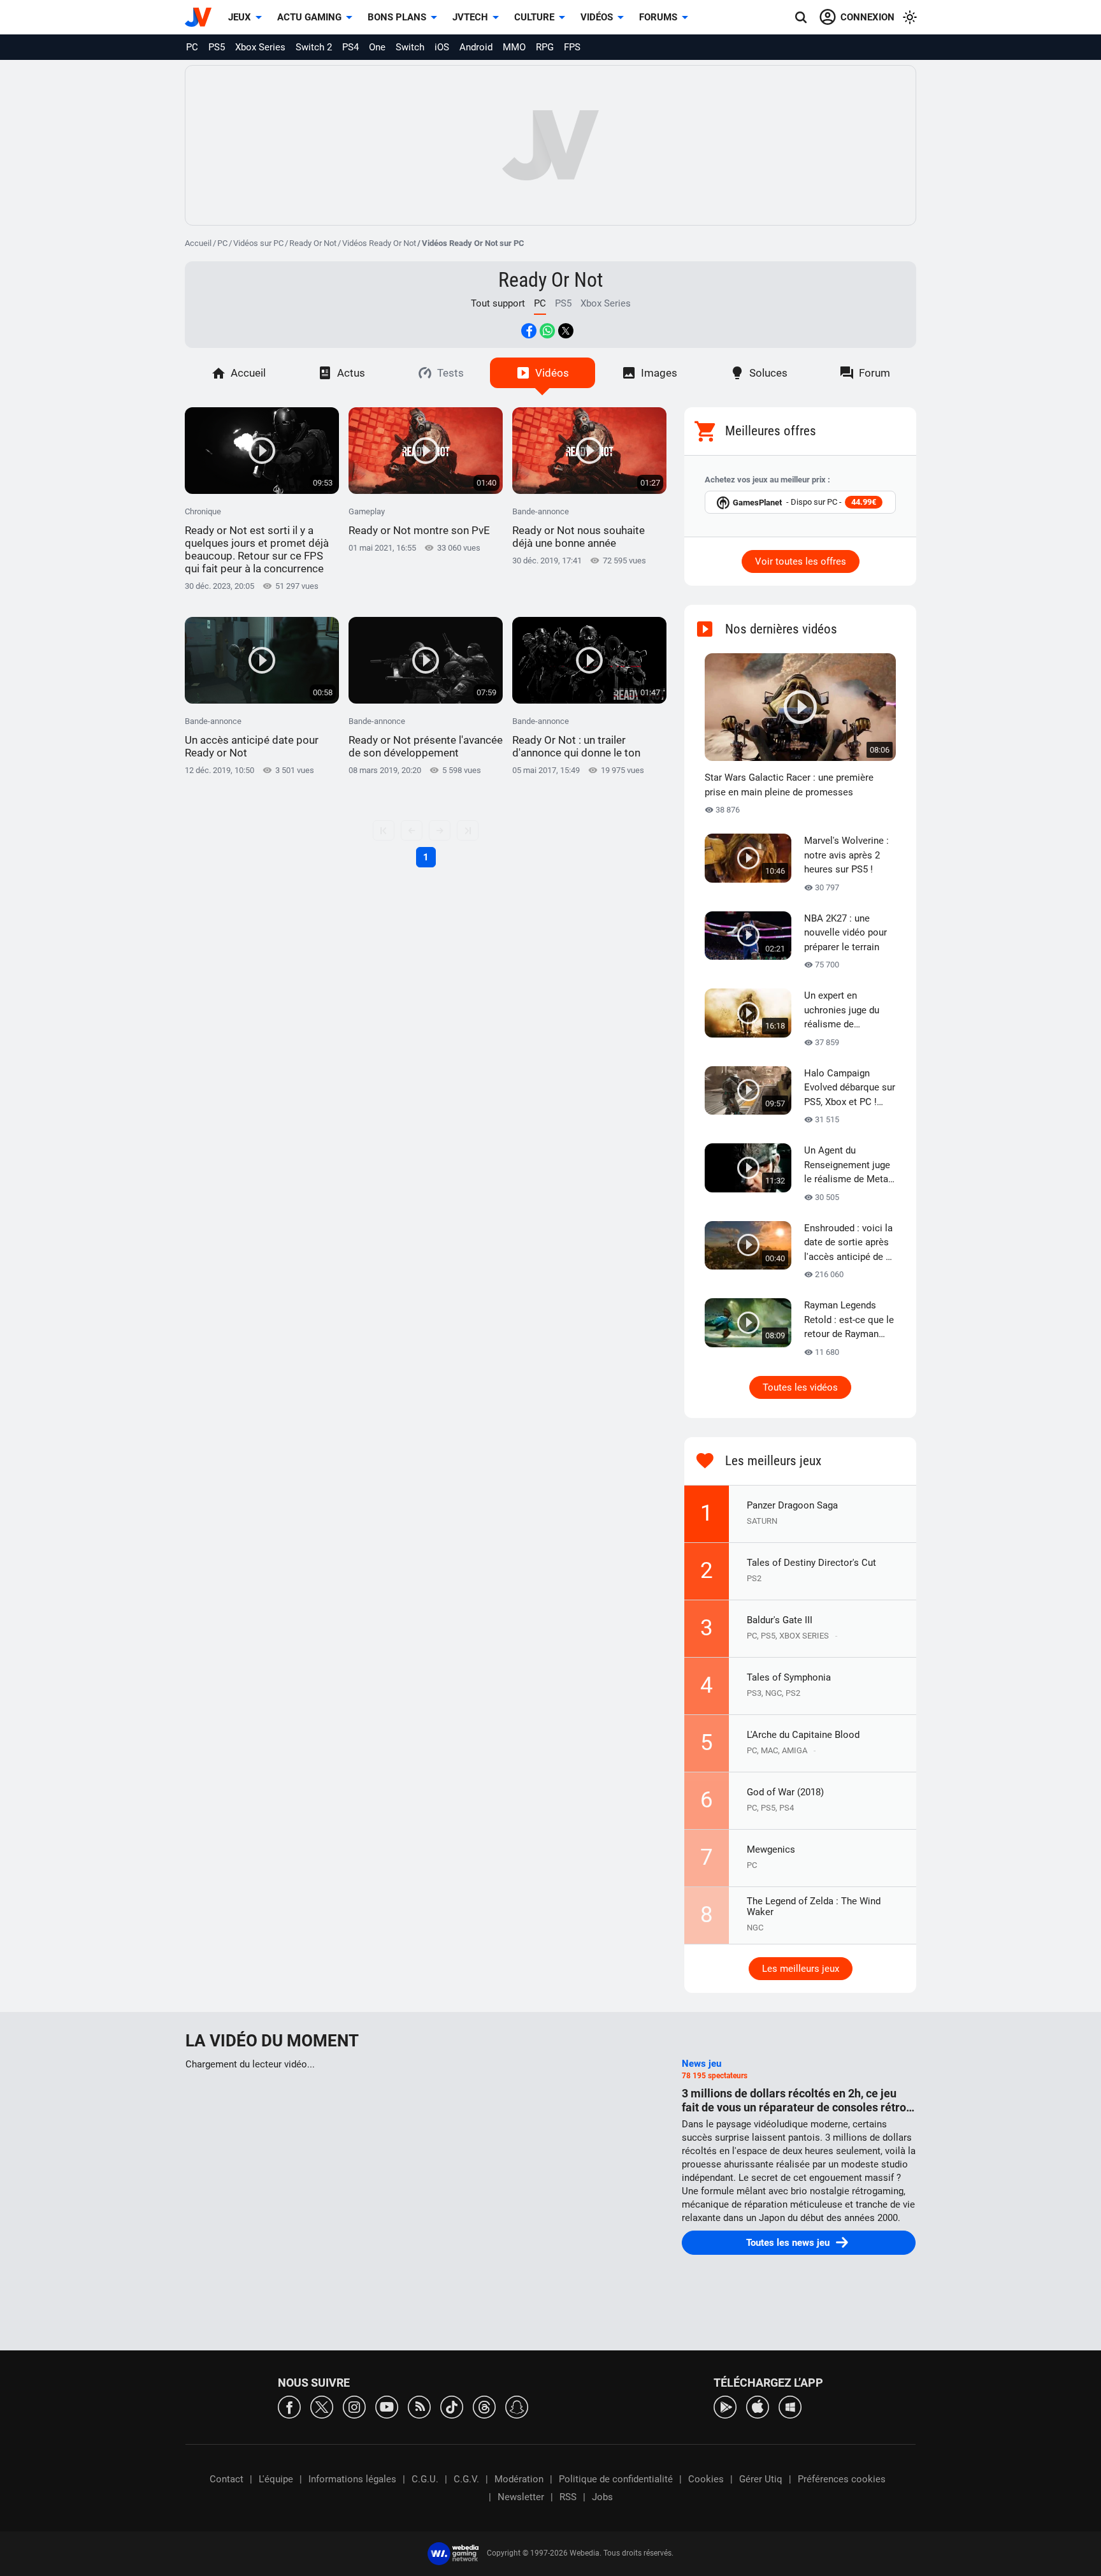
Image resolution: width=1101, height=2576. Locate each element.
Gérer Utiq (761, 2479)
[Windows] (790, 2406)
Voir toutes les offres (801, 561)
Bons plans (397, 17)
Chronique (257, 541)
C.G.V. (466, 2479)
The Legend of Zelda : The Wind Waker (814, 1907)
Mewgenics (771, 1849)
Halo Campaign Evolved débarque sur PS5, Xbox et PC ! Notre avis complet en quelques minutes (850, 1089)
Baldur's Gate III (780, 1620)
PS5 (217, 47)
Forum (874, 373)
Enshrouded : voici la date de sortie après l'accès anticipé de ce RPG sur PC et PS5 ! (850, 1243)
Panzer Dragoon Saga (792, 1505)
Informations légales (352, 2479)
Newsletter (521, 2497)
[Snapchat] (517, 2406)
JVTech (470, 17)
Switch (410, 47)
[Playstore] (725, 2406)
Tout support (498, 303)
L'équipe (276, 2479)
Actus (351, 373)
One (377, 47)
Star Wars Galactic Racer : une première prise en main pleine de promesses (789, 785)
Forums (658, 17)
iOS (442, 47)
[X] (322, 2406)
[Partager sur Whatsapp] (547, 331)
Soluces (768, 373)
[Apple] (758, 2406)
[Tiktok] (452, 2406)
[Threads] (484, 2406)
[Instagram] (354, 2406)
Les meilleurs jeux (801, 1969)
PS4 (350, 47)
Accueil (198, 243)
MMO (514, 47)
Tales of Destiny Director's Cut (811, 1563)
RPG (545, 47)
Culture (534, 17)
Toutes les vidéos (800, 1387)
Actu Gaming (309, 17)
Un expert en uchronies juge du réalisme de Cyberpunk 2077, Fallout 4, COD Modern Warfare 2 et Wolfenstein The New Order (850, 1011)
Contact (227, 2479)
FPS (572, 47)
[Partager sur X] (566, 331)
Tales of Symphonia (789, 1677)
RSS (568, 2497)
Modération (519, 2479)
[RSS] (419, 2406)
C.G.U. (425, 2479)
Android (476, 47)
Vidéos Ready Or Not (379, 243)
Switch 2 (314, 47)
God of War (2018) (785, 1792)
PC (192, 47)
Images (659, 373)
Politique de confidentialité (616, 2479)
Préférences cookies (842, 2479)
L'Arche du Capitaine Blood (803, 1735)
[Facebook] (289, 2406)
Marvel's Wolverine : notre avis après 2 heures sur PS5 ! (846, 855)
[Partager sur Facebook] (529, 331)
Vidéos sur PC (258, 243)
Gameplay (419, 522)
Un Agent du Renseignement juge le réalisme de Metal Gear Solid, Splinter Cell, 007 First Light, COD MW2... (847, 1166)
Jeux (240, 17)
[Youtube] (387, 2406)
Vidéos (597, 17)
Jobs (602, 2497)
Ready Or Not (313, 243)
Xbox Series (260, 47)
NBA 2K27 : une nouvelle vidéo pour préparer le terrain (846, 933)
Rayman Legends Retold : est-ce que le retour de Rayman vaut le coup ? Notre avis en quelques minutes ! (849, 1321)
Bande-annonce (579, 528)
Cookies (706, 2479)
